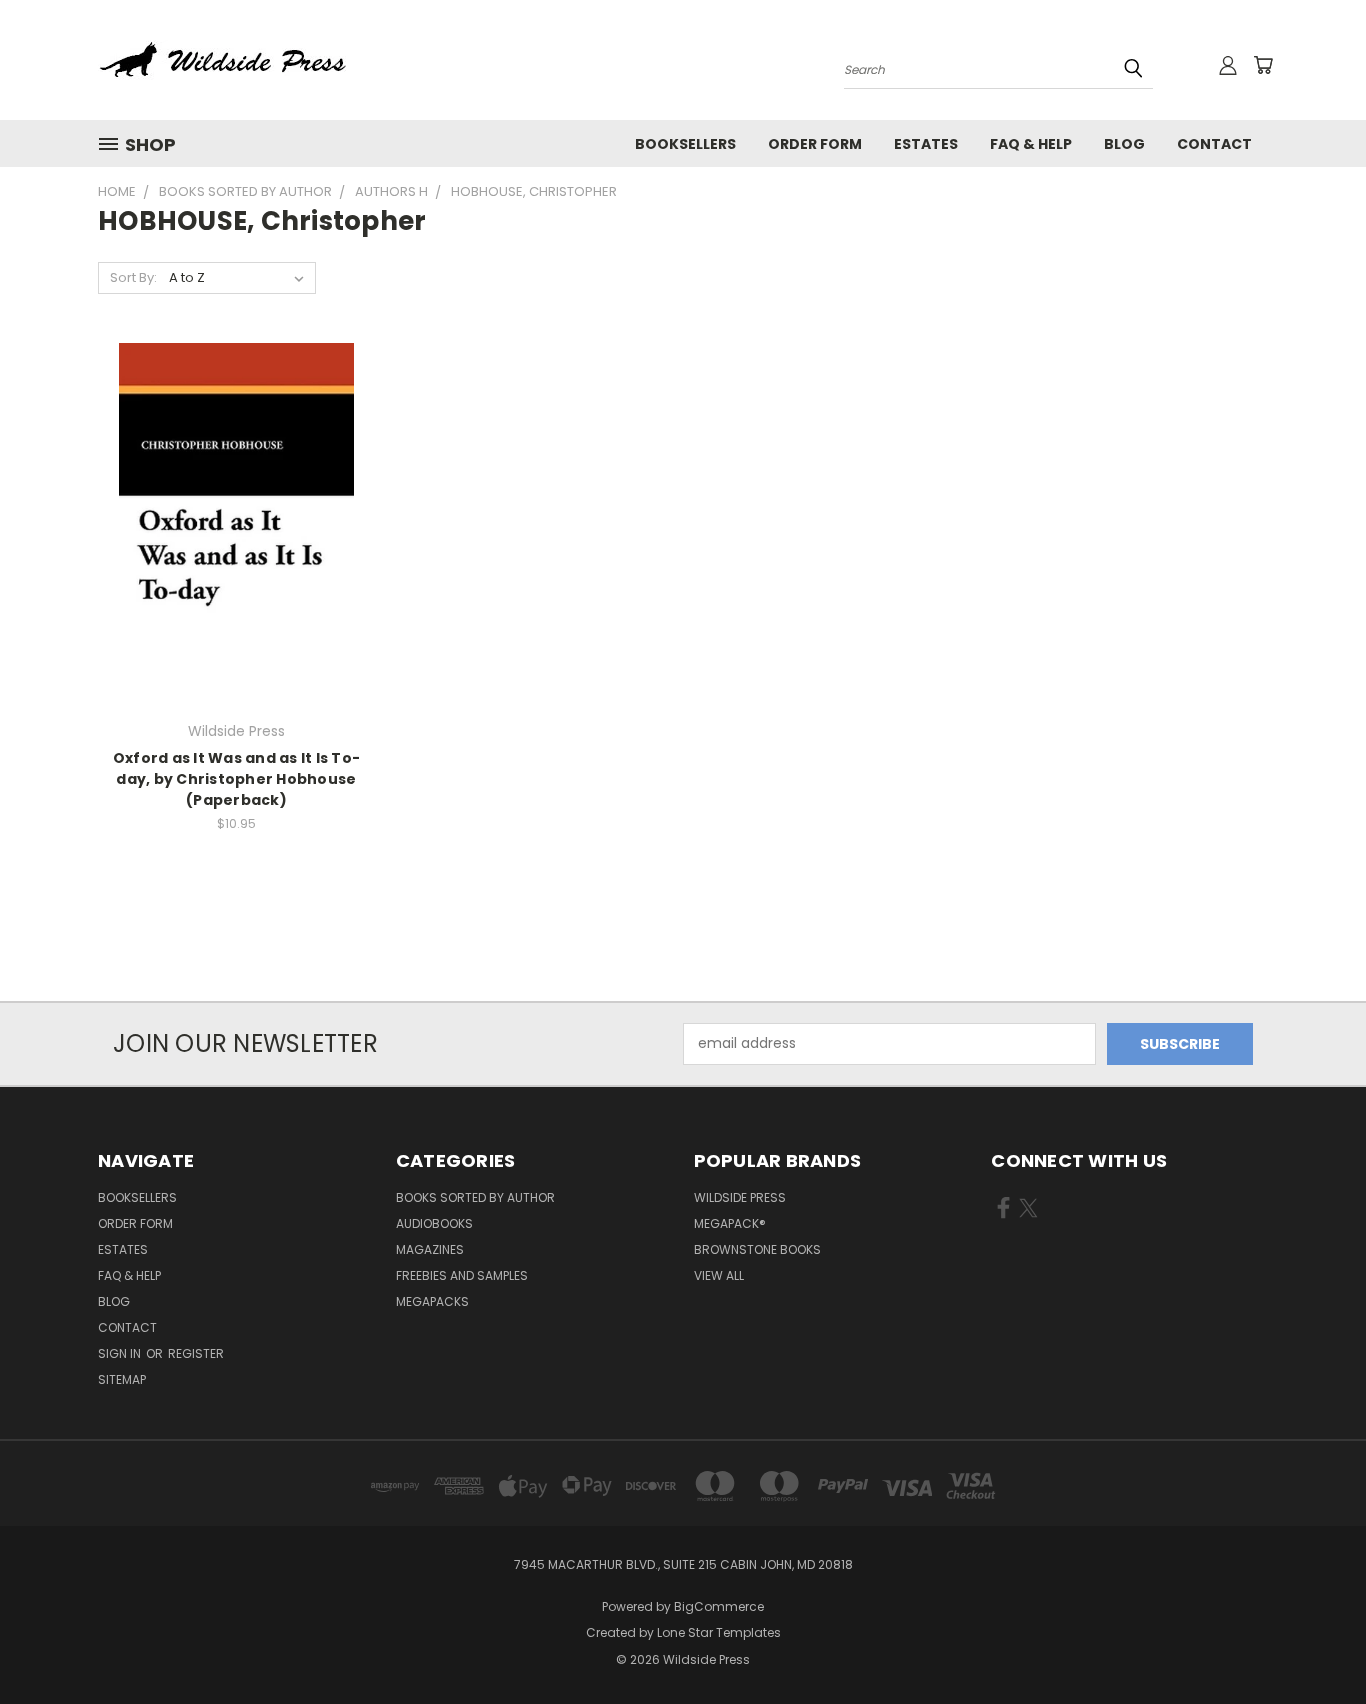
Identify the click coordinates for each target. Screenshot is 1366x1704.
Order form (815, 144)
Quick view (236, 483)
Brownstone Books (757, 1249)
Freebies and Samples (462, 1275)
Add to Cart (236, 559)
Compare (229, 522)
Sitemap (122, 1379)
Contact (1214, 144)
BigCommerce (719, 1606)
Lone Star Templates (719, 1632)
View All (719, 1275)
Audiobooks (434, 1223)
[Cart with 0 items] (1263, 65)
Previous (1313, 1641)
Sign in (121, 1353)
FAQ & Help (1031, 144)
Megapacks (432, 1301)
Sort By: (133, 277)
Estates (926, 144)
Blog (1124, 144)
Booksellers (685, 144)
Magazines (430, 1249)
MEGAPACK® (730, 1223)
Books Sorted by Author (475, 1197)
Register (196, 1353)
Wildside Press (740, 1197)
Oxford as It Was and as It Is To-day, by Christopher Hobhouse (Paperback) (236, 779)
